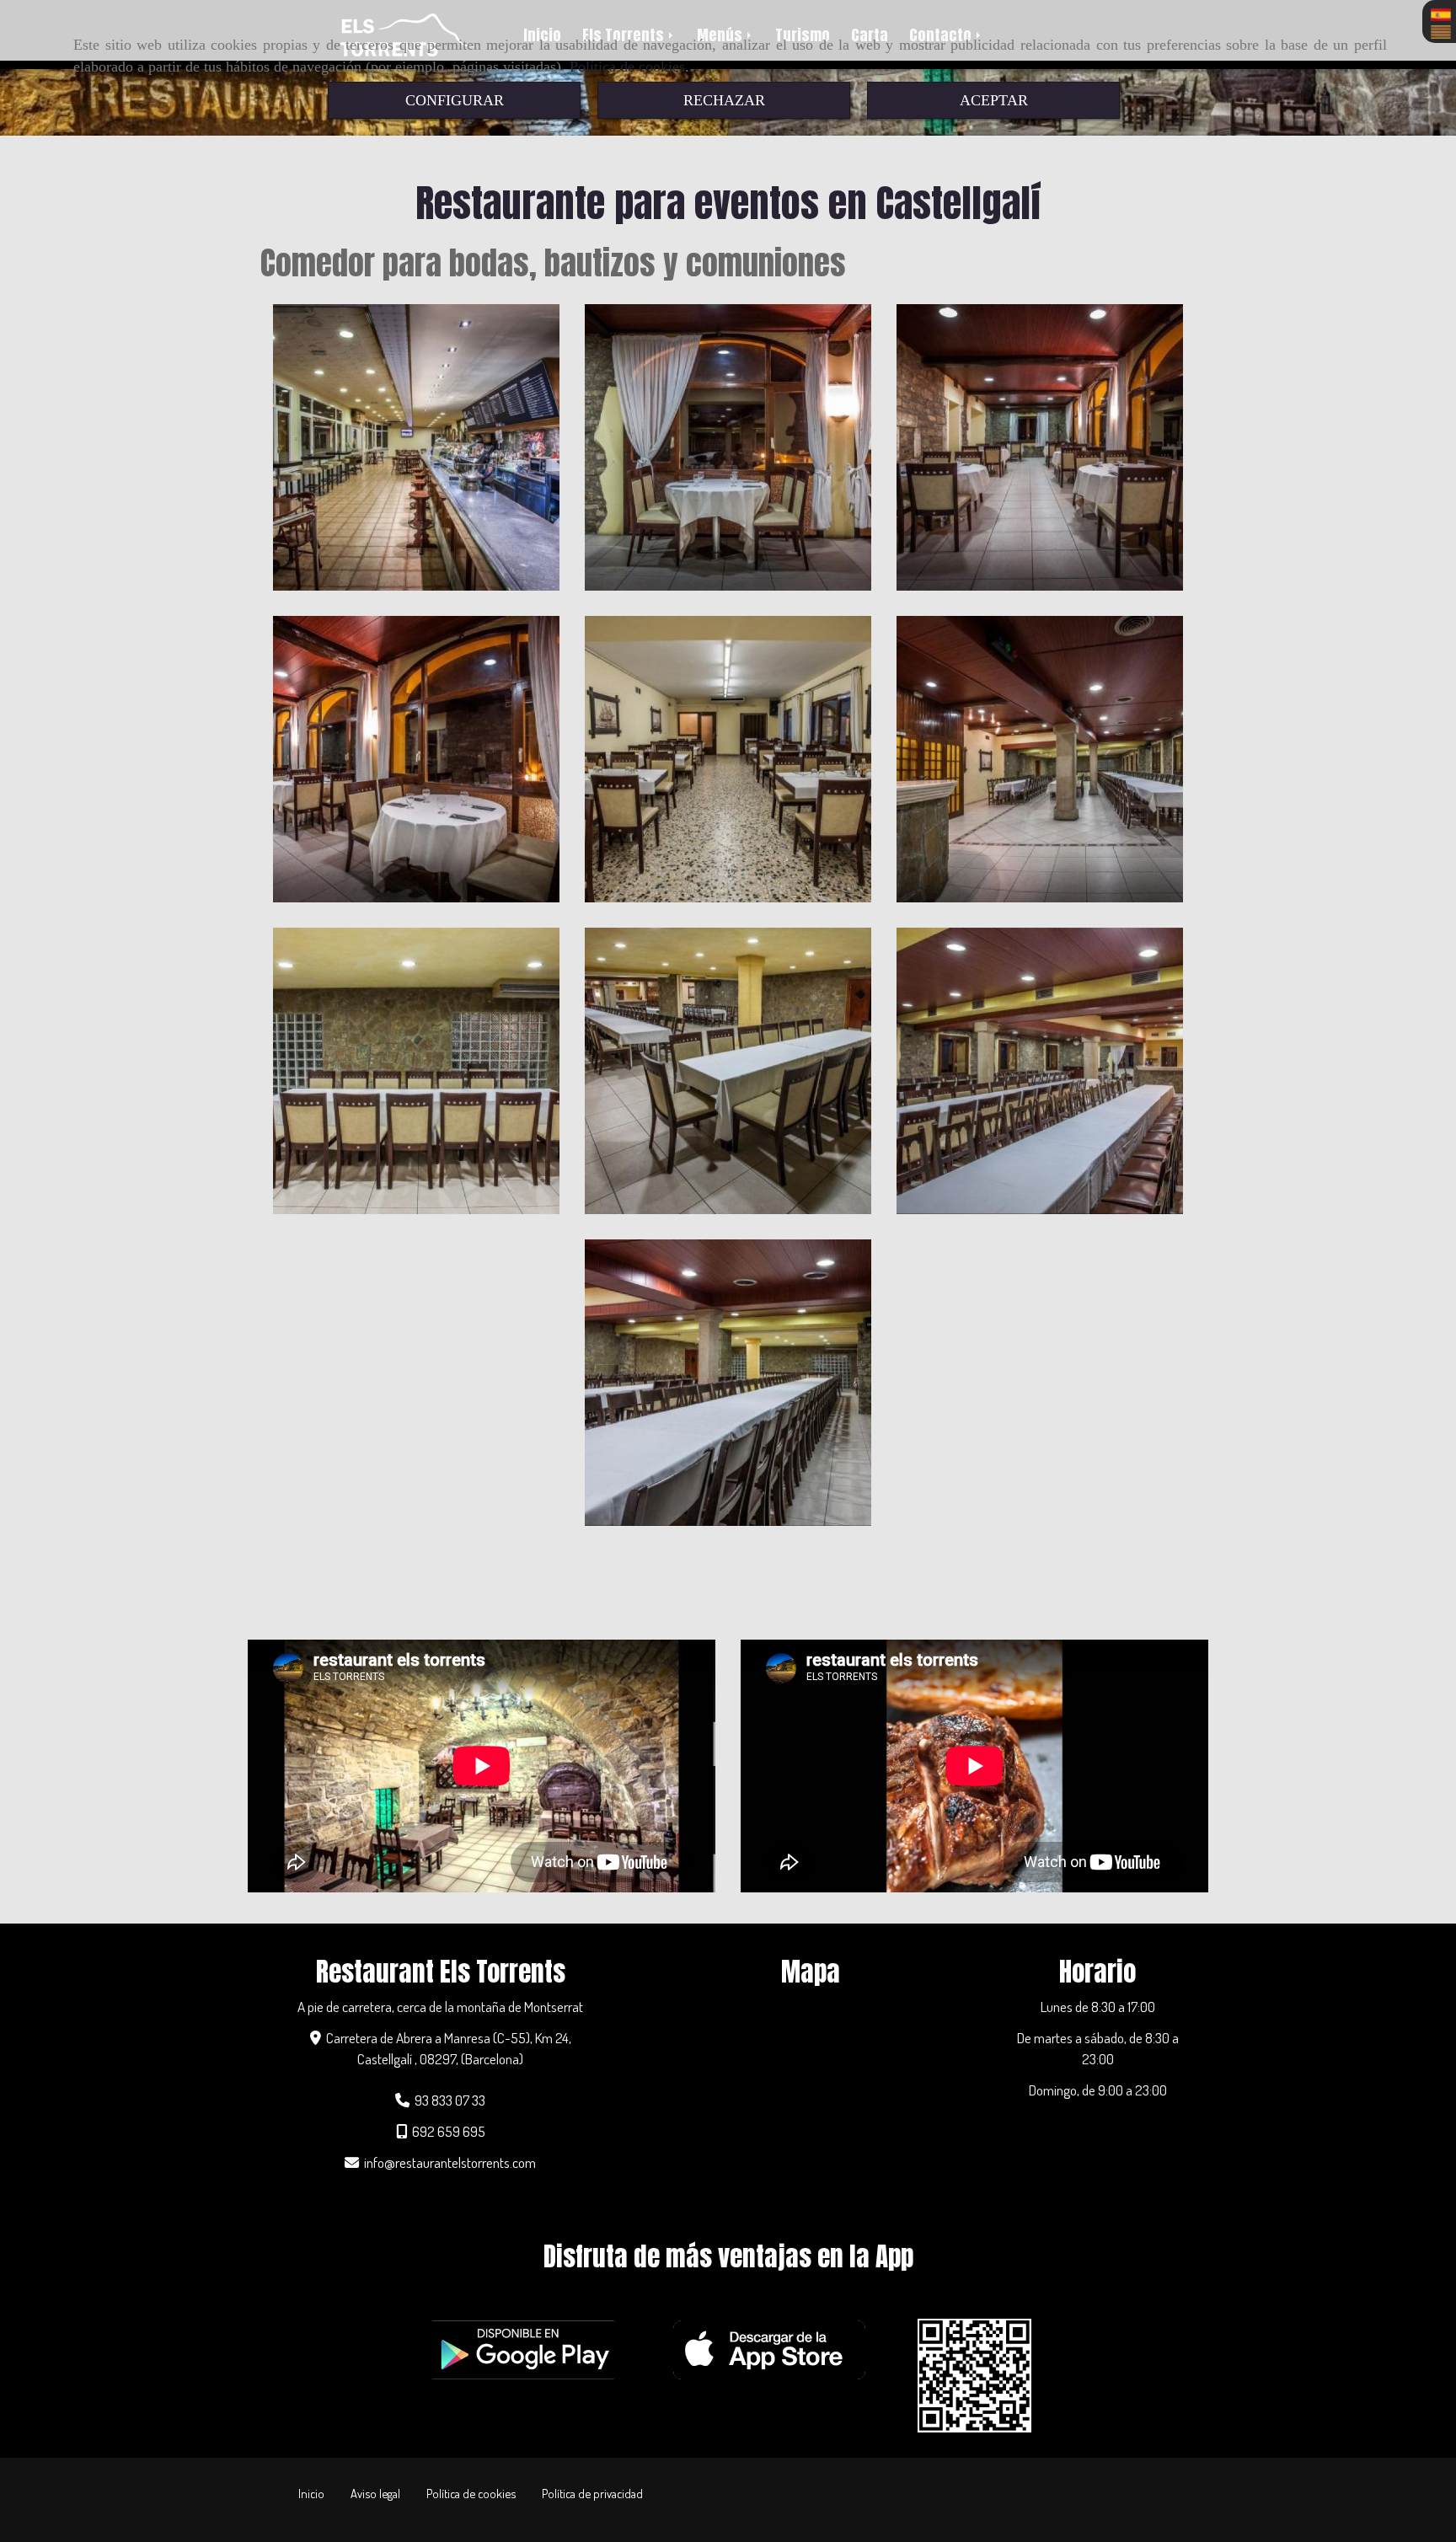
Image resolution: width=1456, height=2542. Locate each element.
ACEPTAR (994, 100)
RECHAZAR (724, 100)
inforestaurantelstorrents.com (450, 2162)
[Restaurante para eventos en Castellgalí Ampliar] (416, 447)
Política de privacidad (592, 2493)
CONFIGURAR (455, 100)
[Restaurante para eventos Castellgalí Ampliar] (728, 759)
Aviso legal (375, 2493)
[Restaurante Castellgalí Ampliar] (1040, 1071)
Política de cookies (627, 67)
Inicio (311, 2493)
